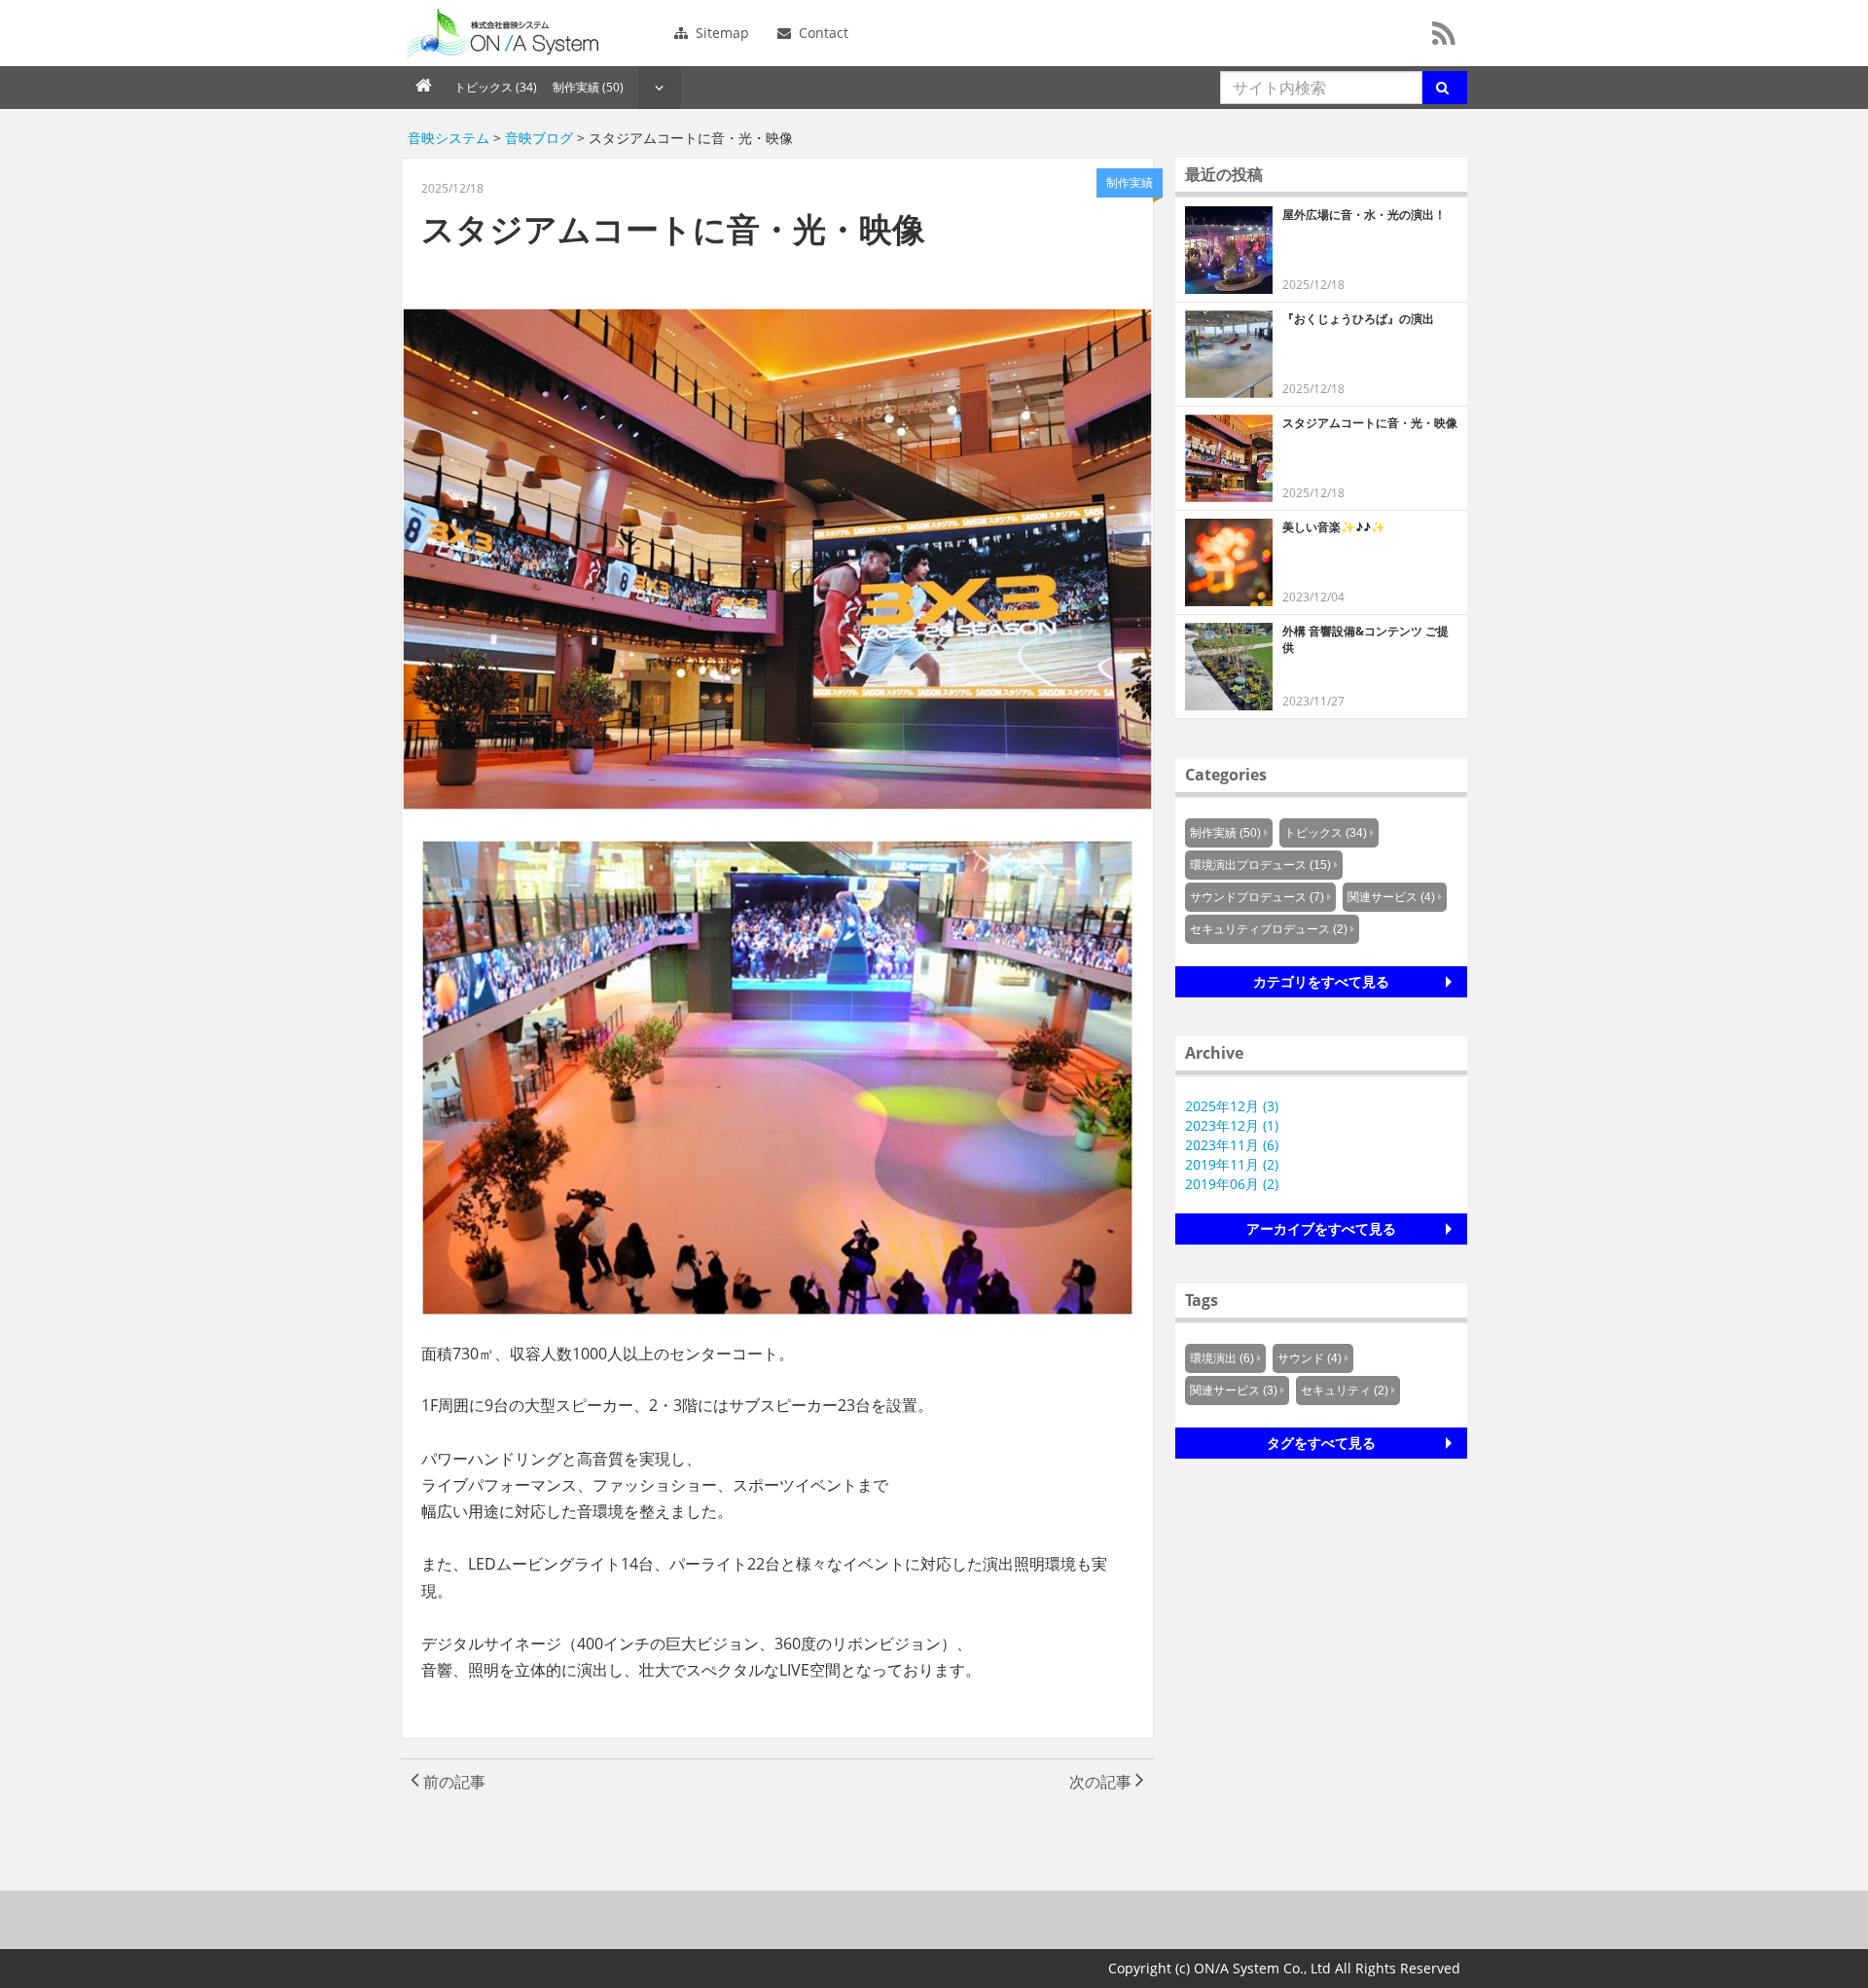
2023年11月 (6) (1232, 1145)
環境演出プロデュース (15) (1260, 865)
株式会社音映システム (503, 33)
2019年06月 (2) (1232, 1184)
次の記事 (1102, 1782)
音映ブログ (539, 138)
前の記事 (452, 1782)
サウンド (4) (1310, 1358)
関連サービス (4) (1391, 897)
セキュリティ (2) (1345, 1391)
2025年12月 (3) (1232, 1106)
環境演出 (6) (1222, 1358)
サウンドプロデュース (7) (1257, 897)
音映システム (449, 138)
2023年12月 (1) (1232, 1125)
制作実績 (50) (588, 87)
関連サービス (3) (1234, 1391)
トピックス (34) (496, 87)
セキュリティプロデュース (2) (1269, 929)
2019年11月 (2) (1232, 1164)
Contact (822, 33)
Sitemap (720, 33)
